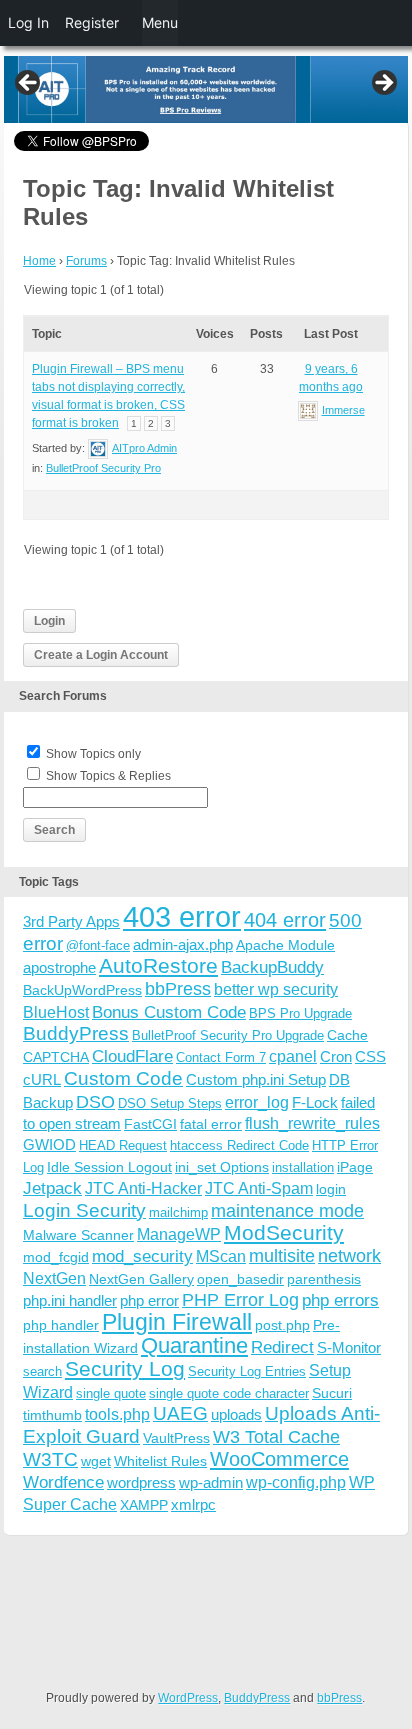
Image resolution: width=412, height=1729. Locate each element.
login (331, 1189)
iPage (355, 1167)
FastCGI (150, 1124)
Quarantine (194, 1345)
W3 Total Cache (276, 1436)
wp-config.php (296, 1482)
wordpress (141, 1482)
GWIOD (49, 1144)
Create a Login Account (101, 655)
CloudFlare (132, 1056)
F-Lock (315, 1102)
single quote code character (229, 1393)
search (42, 1371)
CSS (370, 1056)
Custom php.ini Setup (256, 1079)
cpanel (293, 1056)
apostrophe (59, 967)
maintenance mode (287, 1211)
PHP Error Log (240, 1300)
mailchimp (178, 1212)
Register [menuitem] (92, 22)
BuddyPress (76, 1033)
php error (149, 1300)
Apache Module (285, 945)
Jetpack (52, 1188)
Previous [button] (29, 84)
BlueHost (56, 1012)
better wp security (276, 989)
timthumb (52, 1415)
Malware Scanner (78, 1235)
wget (96, 1461)
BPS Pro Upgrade (300, 1013)
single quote (111, 1393)
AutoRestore (158, 965)
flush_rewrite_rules (312, 1123)
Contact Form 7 (221, 1057)
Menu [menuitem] (160, 22)
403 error (182, 916)
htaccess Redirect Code (239, 1145)
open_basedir (240, 1279)
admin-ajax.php (183, 944)
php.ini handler (70, 1300)
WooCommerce (279, 1459)
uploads (236, 1414)
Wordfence (63, 1482)
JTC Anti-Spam (259, 1188)
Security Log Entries (247, 1371)
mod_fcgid (56, 1257)
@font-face (98, 945)
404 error (285, 920)
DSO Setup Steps (170, 1103)
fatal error (211, 1124)
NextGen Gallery (141, 1279)
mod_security (142, 1256)
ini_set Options (222, 1167)
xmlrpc (193, 1504)
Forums (86, 261)
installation (303, 1167)
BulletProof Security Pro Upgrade (228, 1035)
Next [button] (383, 84)
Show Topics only (93, 754)
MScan (221, 1256)
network (349, 1256)
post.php (282, 1325)
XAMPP (144, 1505)
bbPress (178, 989)
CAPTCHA (56, 1057)
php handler (61, 1325)
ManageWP (179, 1234)
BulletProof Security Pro (103, 468)
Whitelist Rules (160, 1461)
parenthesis (324, 1279)
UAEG (180, 1413)
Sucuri (332, 1393)
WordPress (188, 1698)
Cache (347, 1035)
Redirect (282, 1347)
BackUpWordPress (82, 990)
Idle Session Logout (109, 1167)
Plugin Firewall (177, 1322)
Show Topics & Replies (108, 776)
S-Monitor (349, 1347)
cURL (42, 1079)
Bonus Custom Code (169, 1012)
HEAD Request (123, 1145)
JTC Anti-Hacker (143, 1188)
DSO (95, 1101)
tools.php (117, 1414)
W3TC (50, 1459)
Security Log (125, 1368)
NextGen (54, 1278)
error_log (257, 1102)
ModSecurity (284, 1232)
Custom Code (123, 1078)
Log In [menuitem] (28, 22)
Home (39, 261)
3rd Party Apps (71, 921)
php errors (340, 1300)
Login (49, 621)
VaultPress (176, 1438)
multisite (282, 1256)
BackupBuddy (272, 967)
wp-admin (211, 1482)
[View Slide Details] (206, 89)
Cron (336, 1056)
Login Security (84, 1210)
